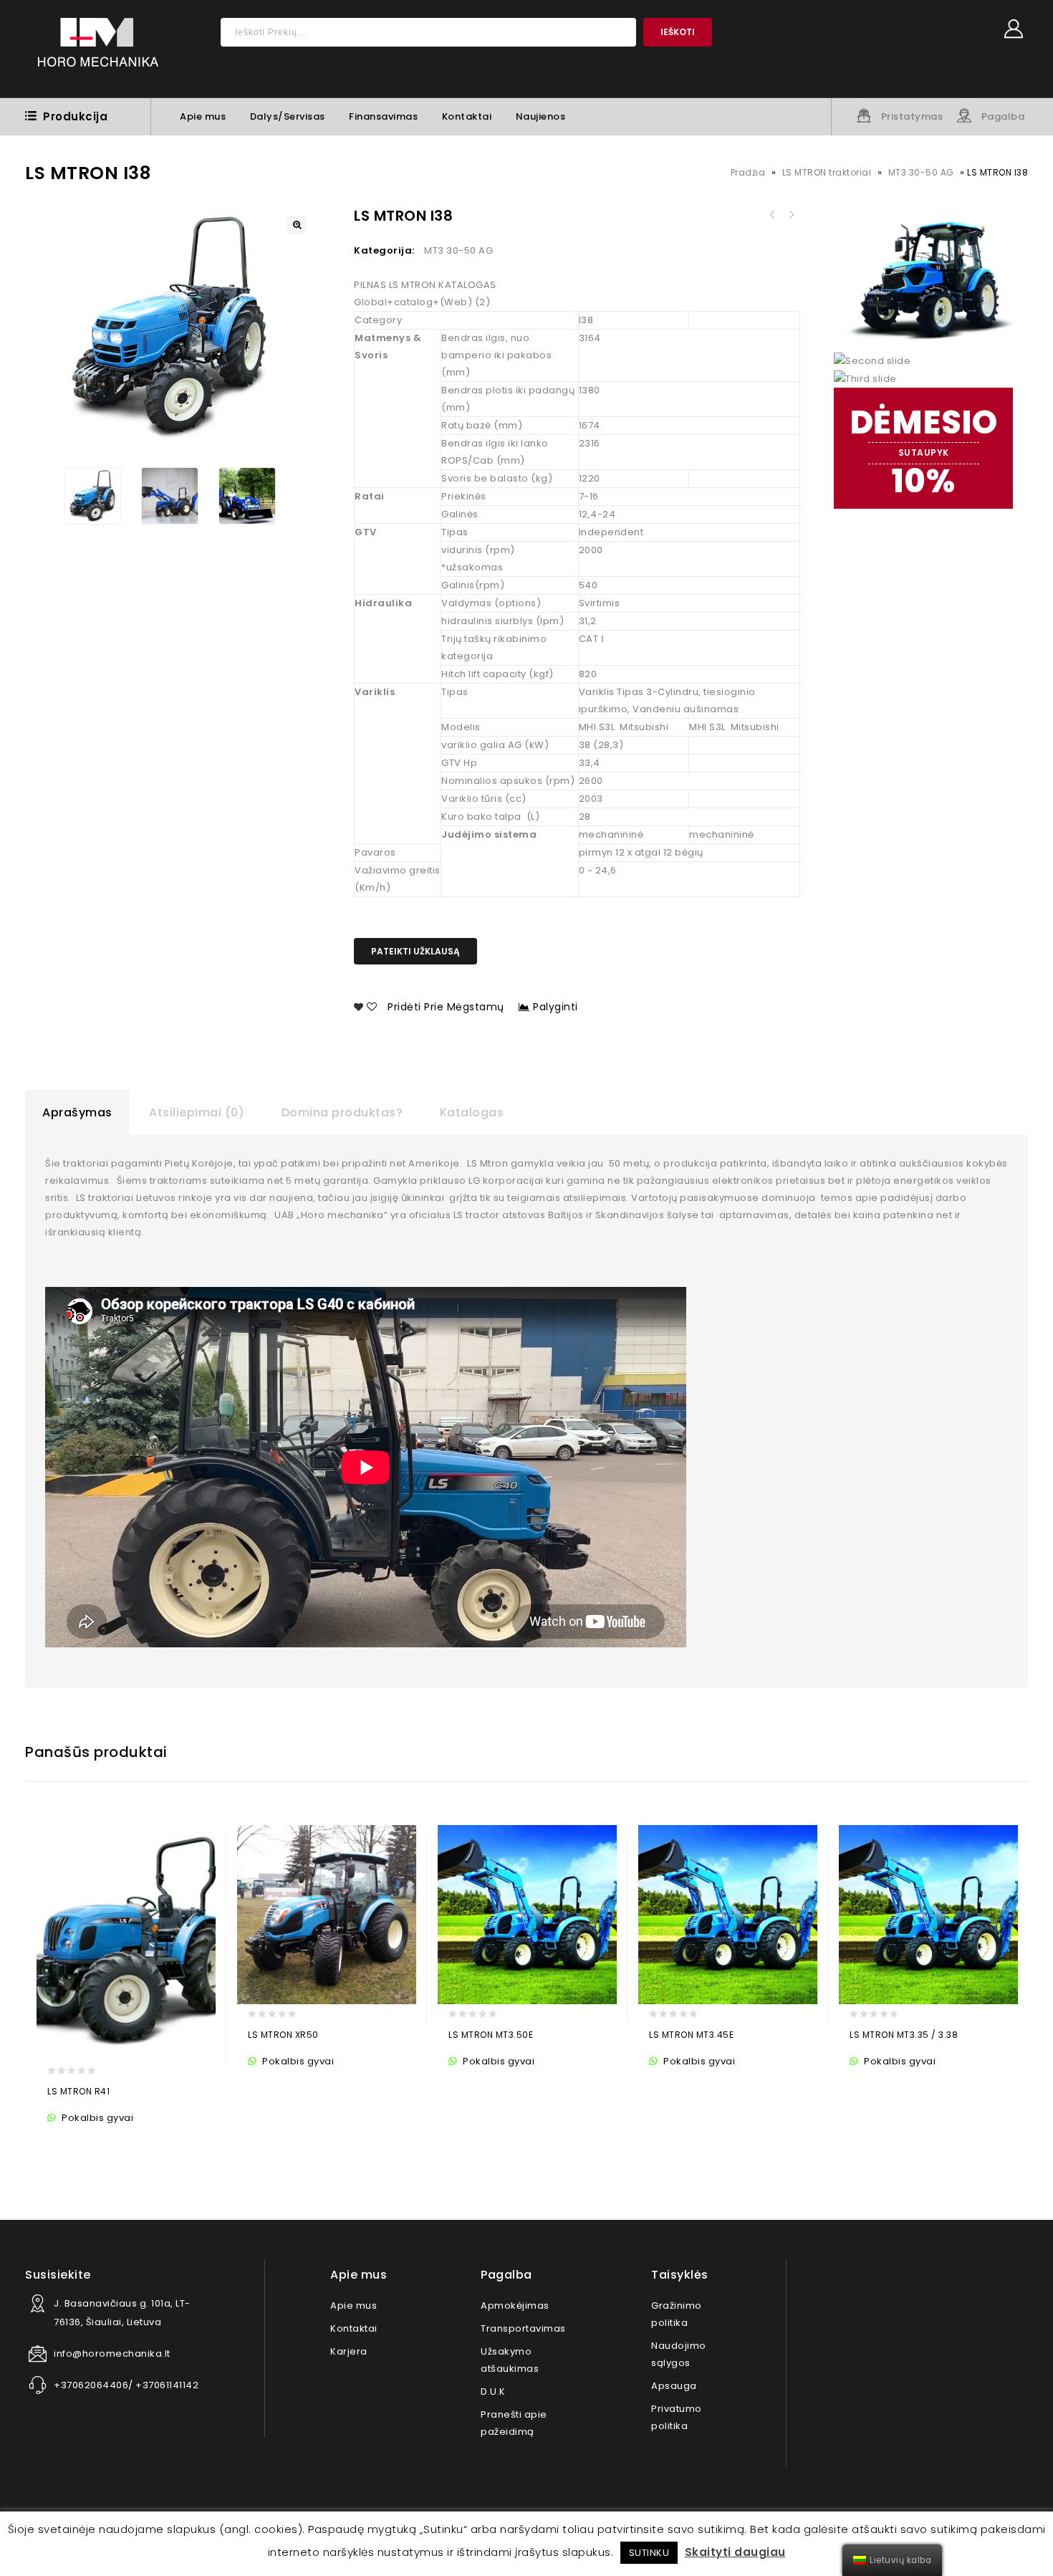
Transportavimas (523, 2328)
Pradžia (748, 172)
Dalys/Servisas (288, 116)
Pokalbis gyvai (96, 2118)
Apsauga (674, 2386)
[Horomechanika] (98, 49)
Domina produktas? (342, 1112)
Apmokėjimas (515, 2306)
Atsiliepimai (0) (197, 1112)
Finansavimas (383, 116)
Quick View (117, 2139)
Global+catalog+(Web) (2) (422, 302)
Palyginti (556, 1007)
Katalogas (472, 1112)
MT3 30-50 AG (921, 172)
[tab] (77, 1113)
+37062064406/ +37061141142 (126, 2385)
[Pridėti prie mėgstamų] (89, 2139)
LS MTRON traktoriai (827, 172)
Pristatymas (912, 116)
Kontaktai (467, 116)
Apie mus (203, 116)
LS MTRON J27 (791, 215)
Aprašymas (77, 1112)
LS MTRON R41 (772, 215)
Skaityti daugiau (735, 2552)
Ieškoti (678, 32)
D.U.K (493, 2391)
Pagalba (1003, 116)
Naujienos (541, 116)
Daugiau (61, 2139)
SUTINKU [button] (649, 2553)
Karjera (349, 2351)
